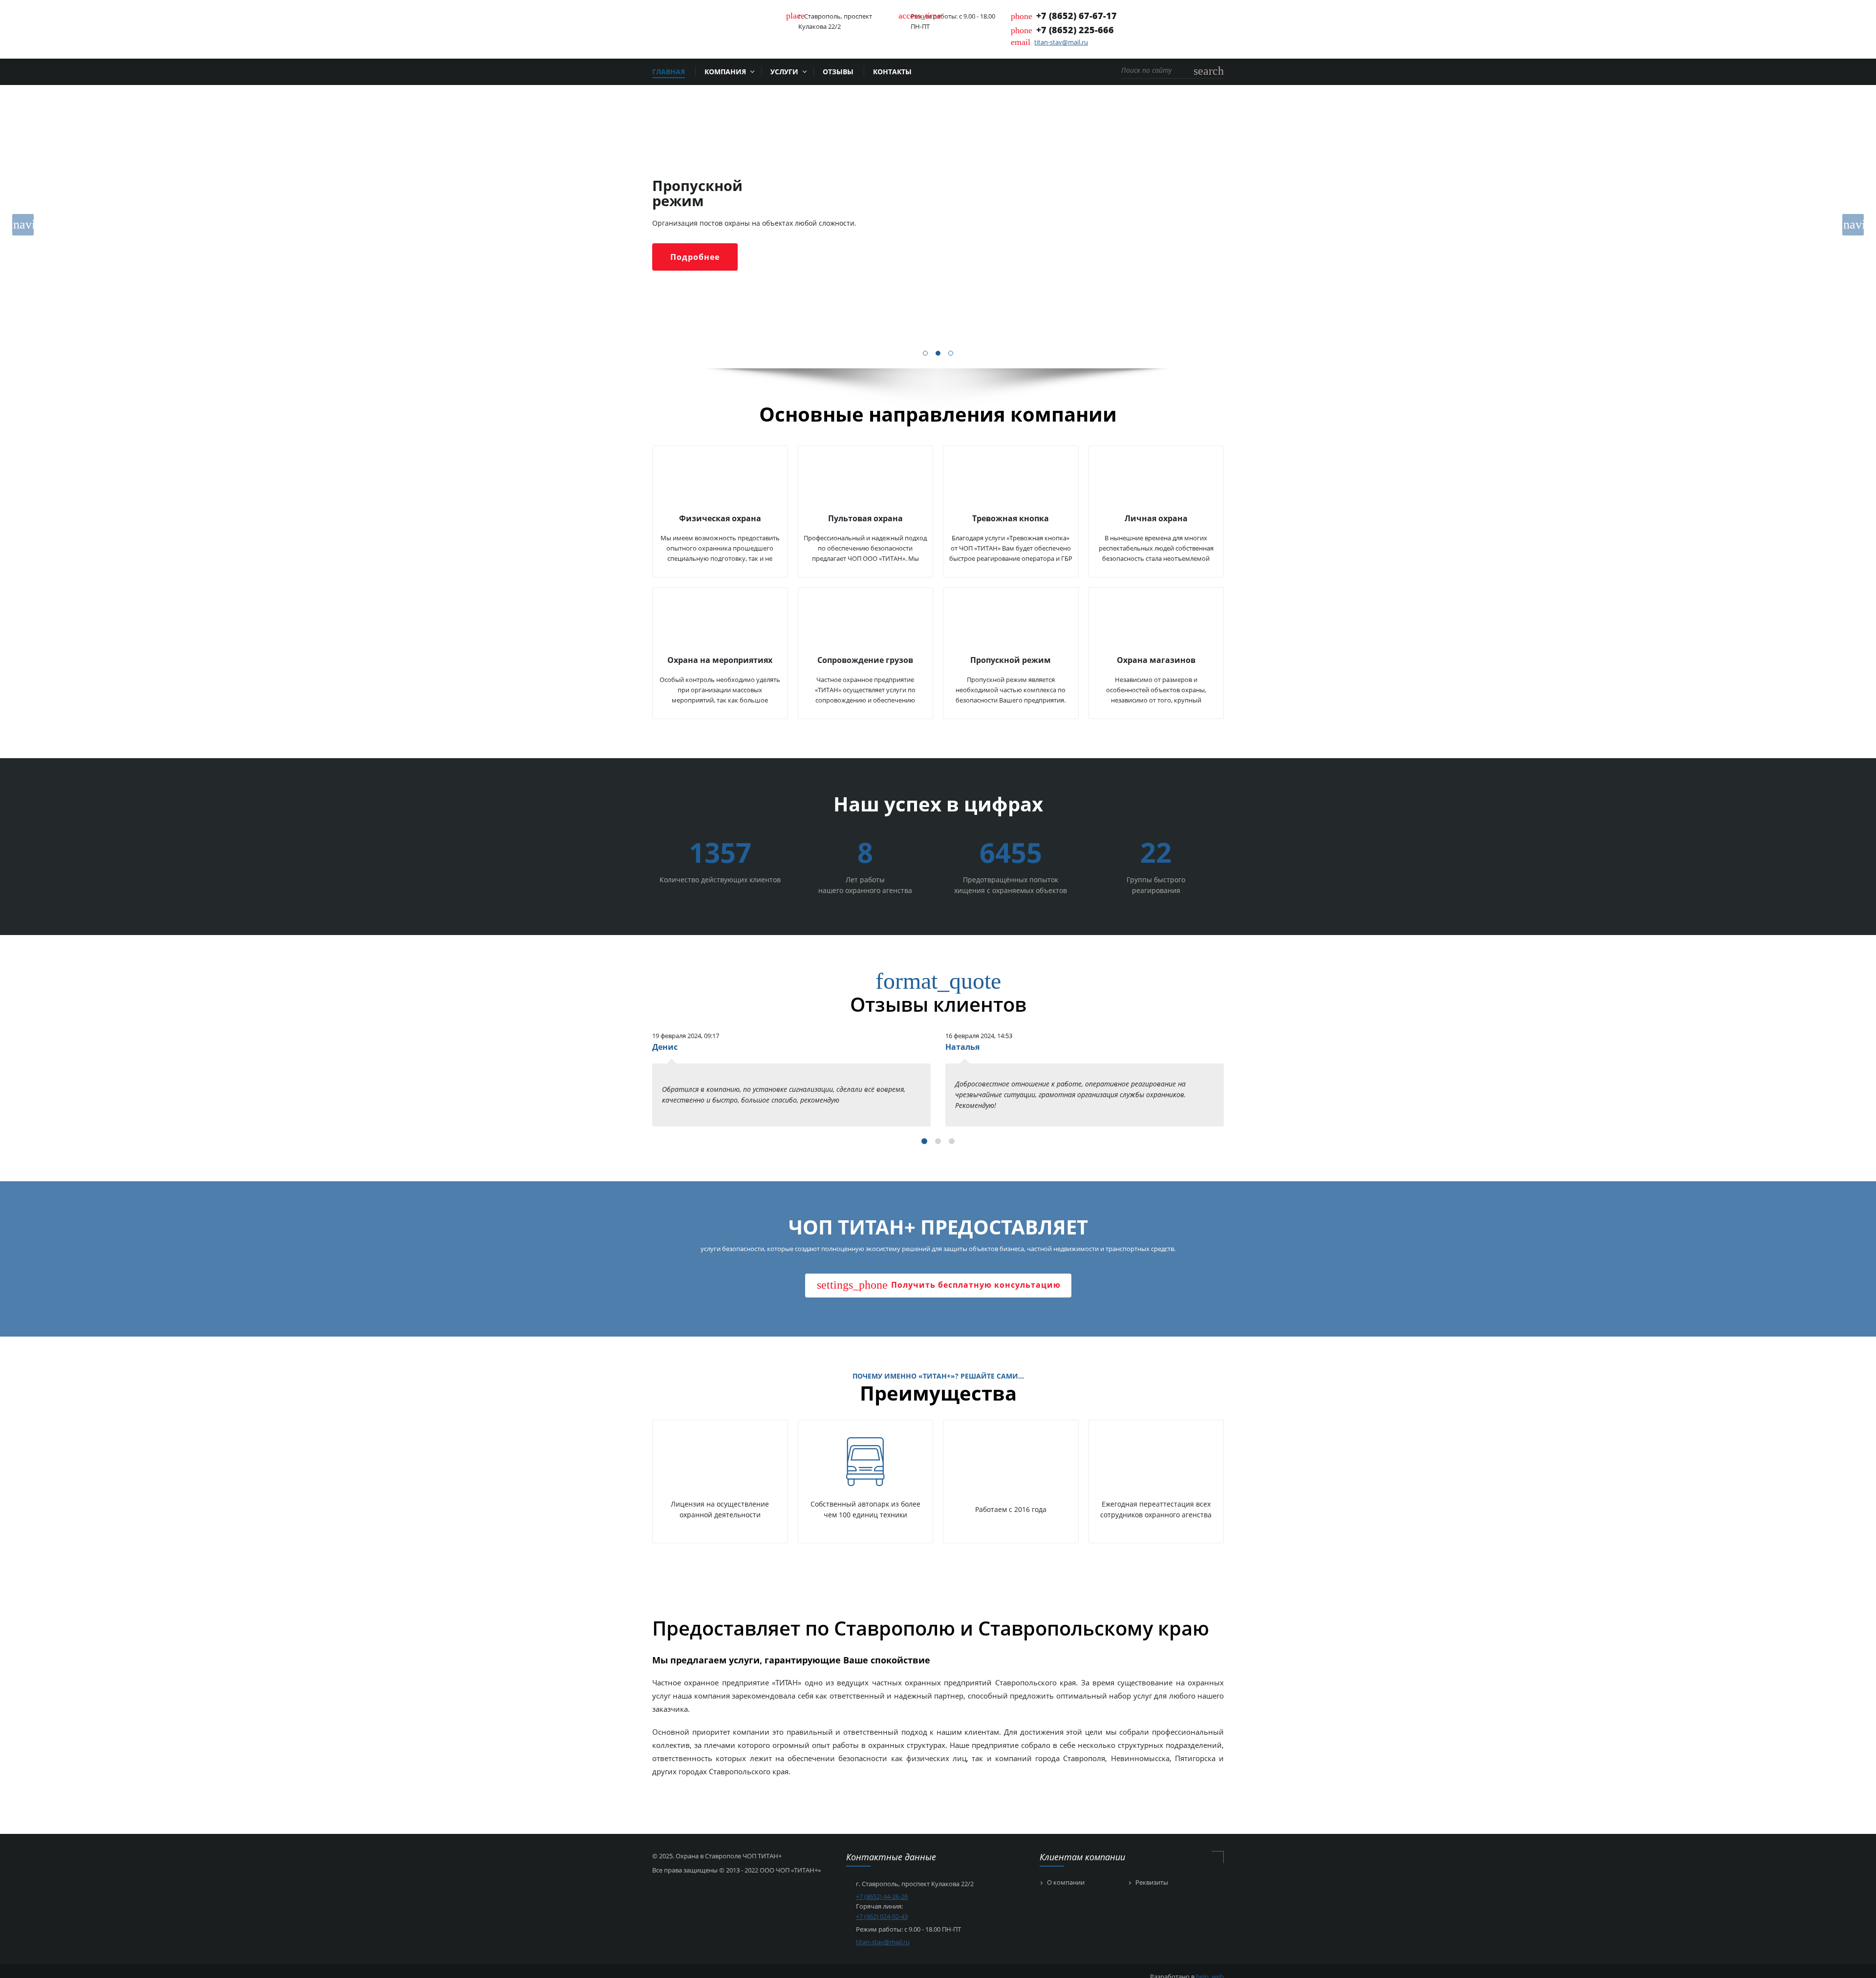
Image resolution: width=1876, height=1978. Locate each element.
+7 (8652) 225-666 (1075, 30)
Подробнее (695, 257)
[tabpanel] (938, 227)
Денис (665, 1047)
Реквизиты (1152, 1883)
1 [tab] (926, 354)
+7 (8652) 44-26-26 (882, 1896)
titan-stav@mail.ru (1061, 42)
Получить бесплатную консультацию (939, 1285)
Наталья (962, 1047)
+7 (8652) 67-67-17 (1077, 16)
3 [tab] (951, 354)
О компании (1066, 1883)
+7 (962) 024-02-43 (882, 1916)
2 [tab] (938, 354)
